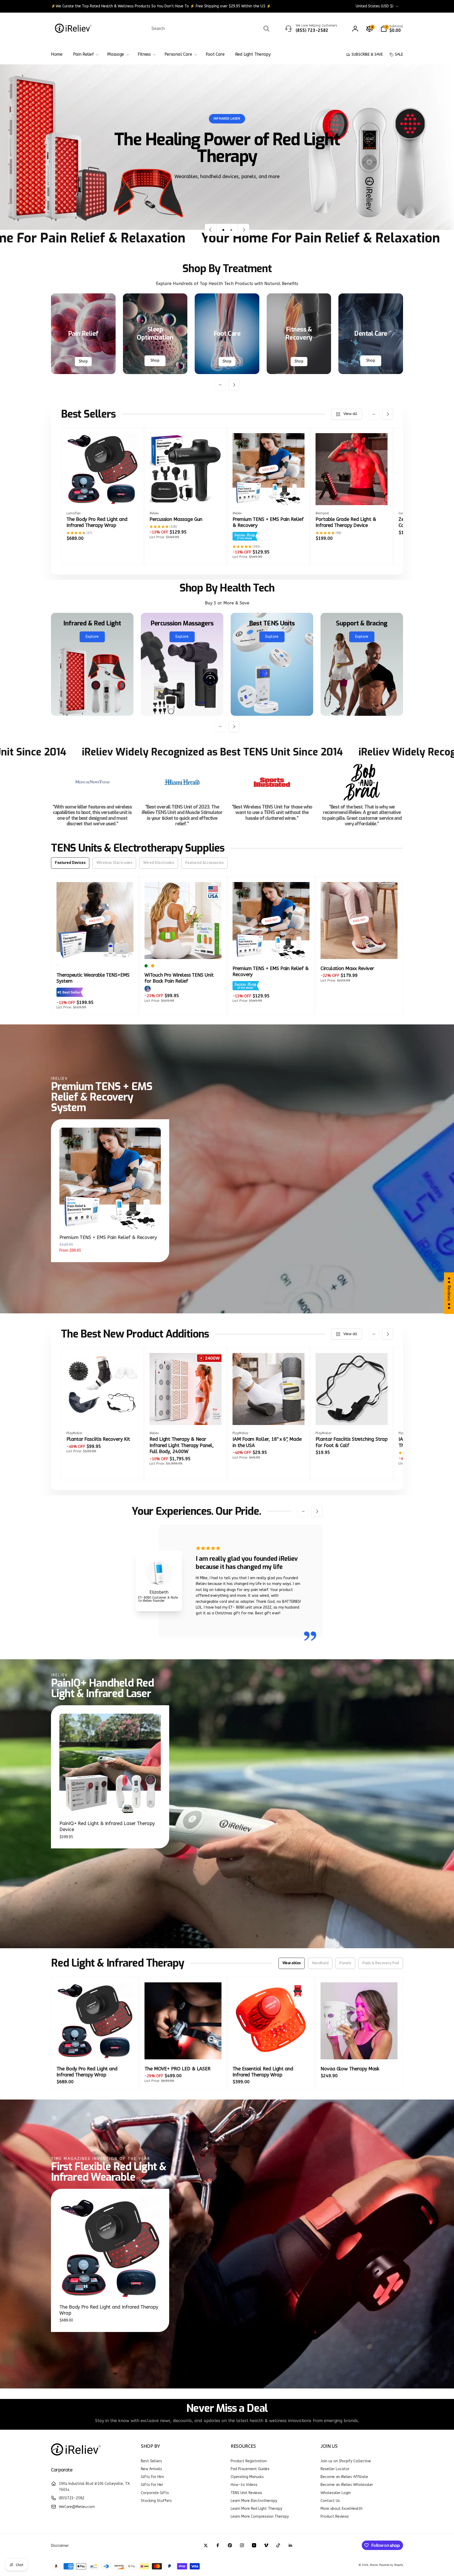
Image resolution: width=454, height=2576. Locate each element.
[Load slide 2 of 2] (231, 230)
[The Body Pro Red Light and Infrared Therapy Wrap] (103, 495)
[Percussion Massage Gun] (186, 495)
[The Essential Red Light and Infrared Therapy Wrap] (271, 2050)
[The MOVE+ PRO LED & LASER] (183, 2050)
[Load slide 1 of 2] (223, 230)
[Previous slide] (211, 230)
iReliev (374, 2565)
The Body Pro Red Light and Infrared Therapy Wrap (109, 2310)
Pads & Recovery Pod (381, 1963)
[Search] (266, 29)
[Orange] (153, 966)
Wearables (292, 1963)
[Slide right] (234, 385)
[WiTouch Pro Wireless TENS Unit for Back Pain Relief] (183, 949)
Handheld (320, 1963)
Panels (345, 1963)
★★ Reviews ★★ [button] (449, 1293)
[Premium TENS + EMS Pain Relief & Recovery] (269, 495)
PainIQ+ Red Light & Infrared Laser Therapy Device (107, 1826)
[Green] (146, 966)
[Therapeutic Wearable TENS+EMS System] (95, 949)
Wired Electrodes (159, 863)
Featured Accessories (205, 863)
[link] (161, 6)
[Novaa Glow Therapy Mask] (359, 2050)
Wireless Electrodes (114, 863)
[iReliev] (76, 2456)
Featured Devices (70, 863)
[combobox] (210, 29)
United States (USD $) (375, 6)
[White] (58, 966)
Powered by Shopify (391, 2565)
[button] (392, 29)
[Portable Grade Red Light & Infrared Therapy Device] (352, 495)
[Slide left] (220, 385)
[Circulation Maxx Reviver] (359, 949)
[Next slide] (244, 230)
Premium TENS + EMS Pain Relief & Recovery (108, 1237)
